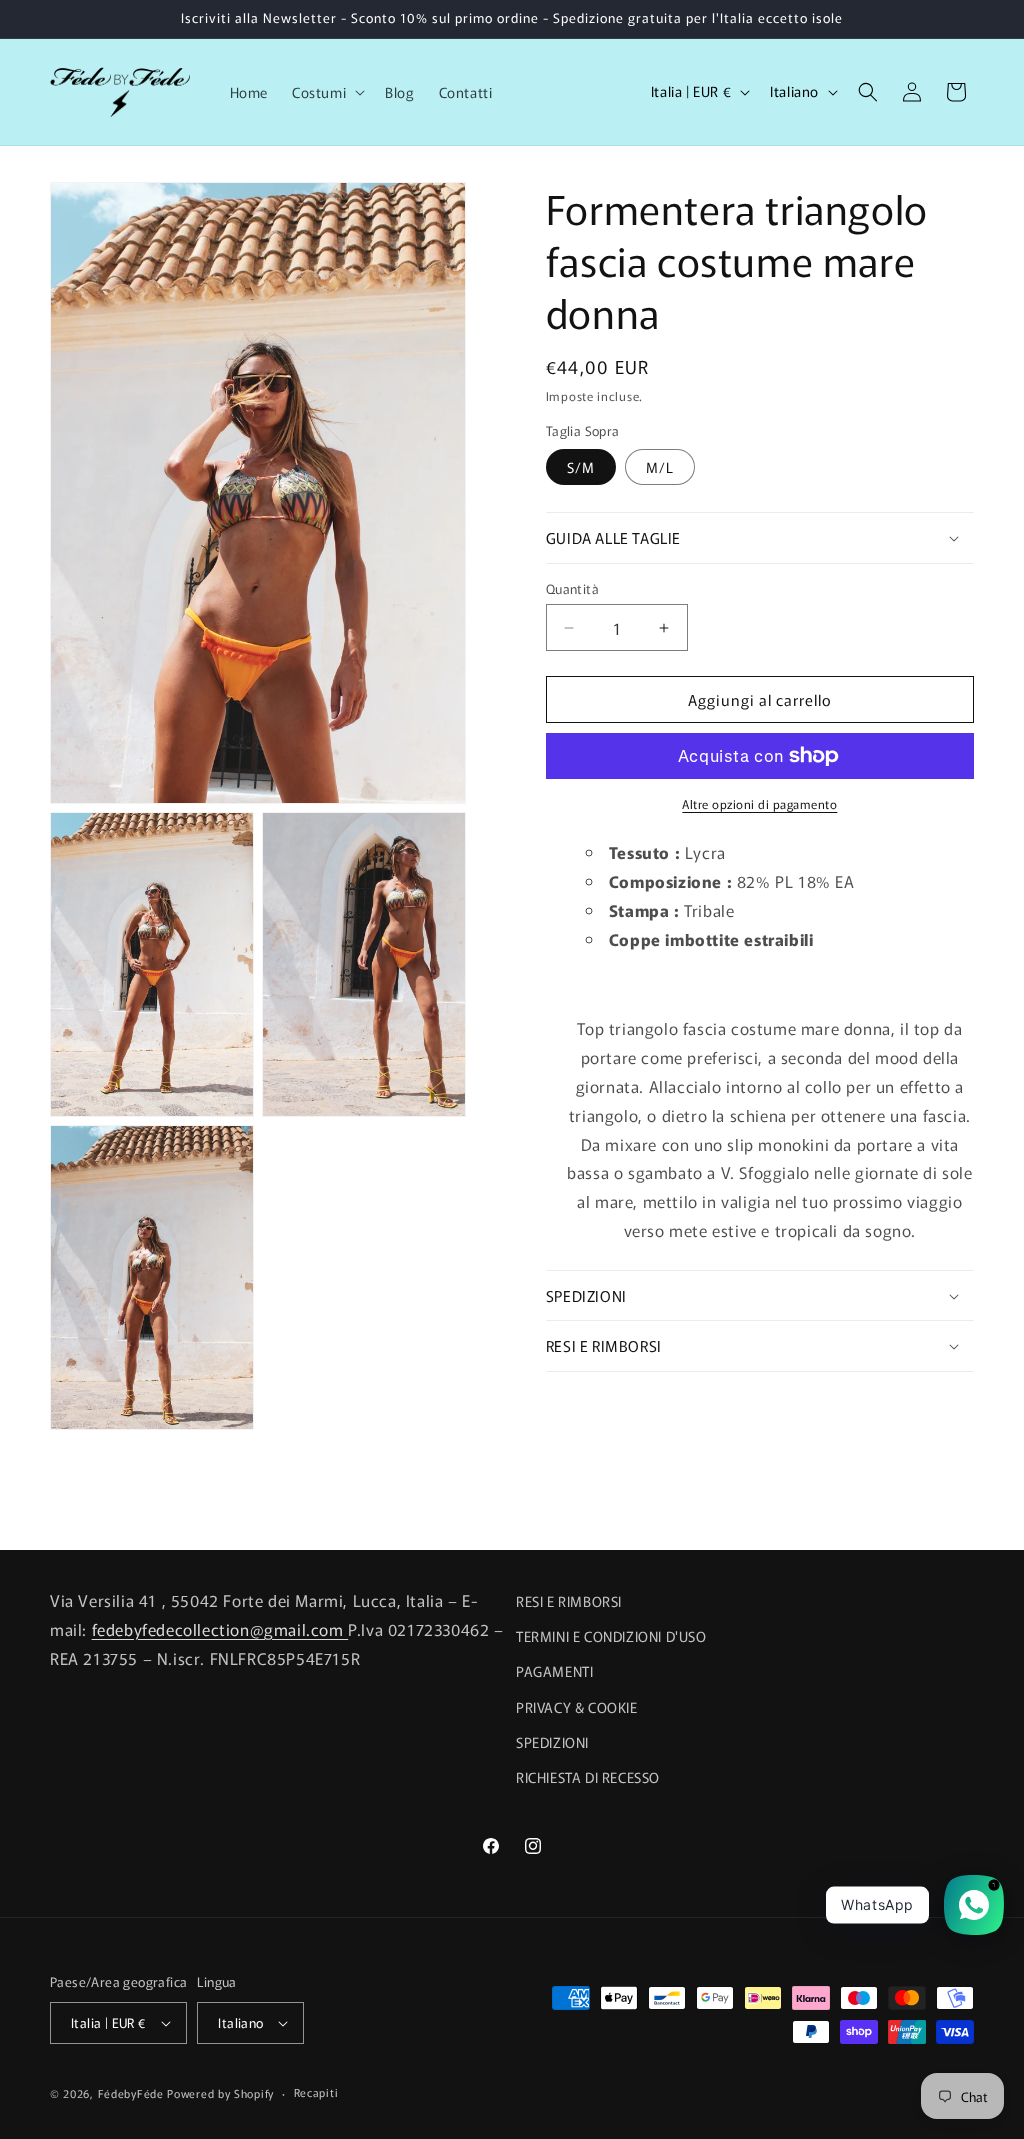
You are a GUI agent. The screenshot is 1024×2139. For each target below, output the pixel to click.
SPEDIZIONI (552, 1742)
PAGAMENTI (554, 1671)
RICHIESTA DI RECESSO (588, 1777)
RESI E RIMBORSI (569, 1601)
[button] (326, 92)
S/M (581, 467)
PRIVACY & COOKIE (577, 1707)
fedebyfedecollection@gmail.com (220, 1629)
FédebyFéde (131, 2093)
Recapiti (316, 2092)
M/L (660, 467)
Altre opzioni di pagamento (759, 803)
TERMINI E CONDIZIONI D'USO (611, 1636)
